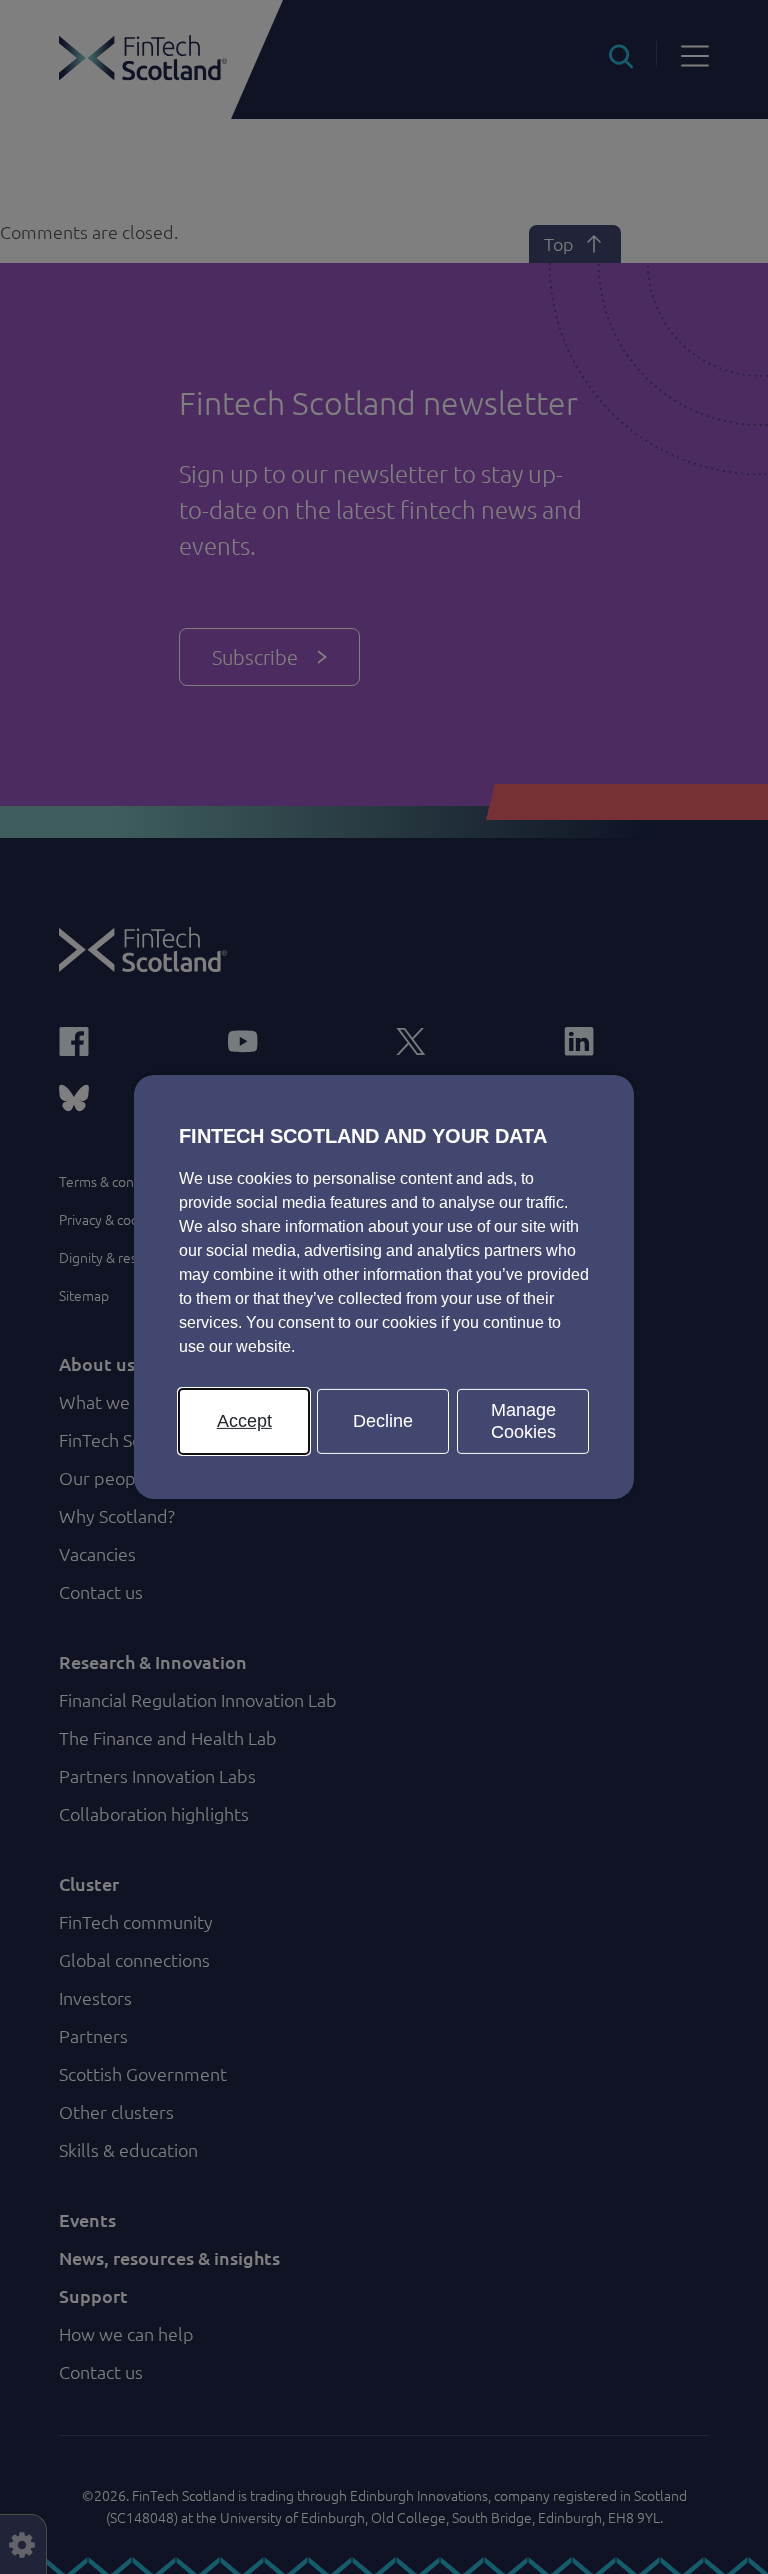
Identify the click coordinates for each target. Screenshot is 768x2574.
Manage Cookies (523, 1421)
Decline (383, 1421)
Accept (244, 1421)
